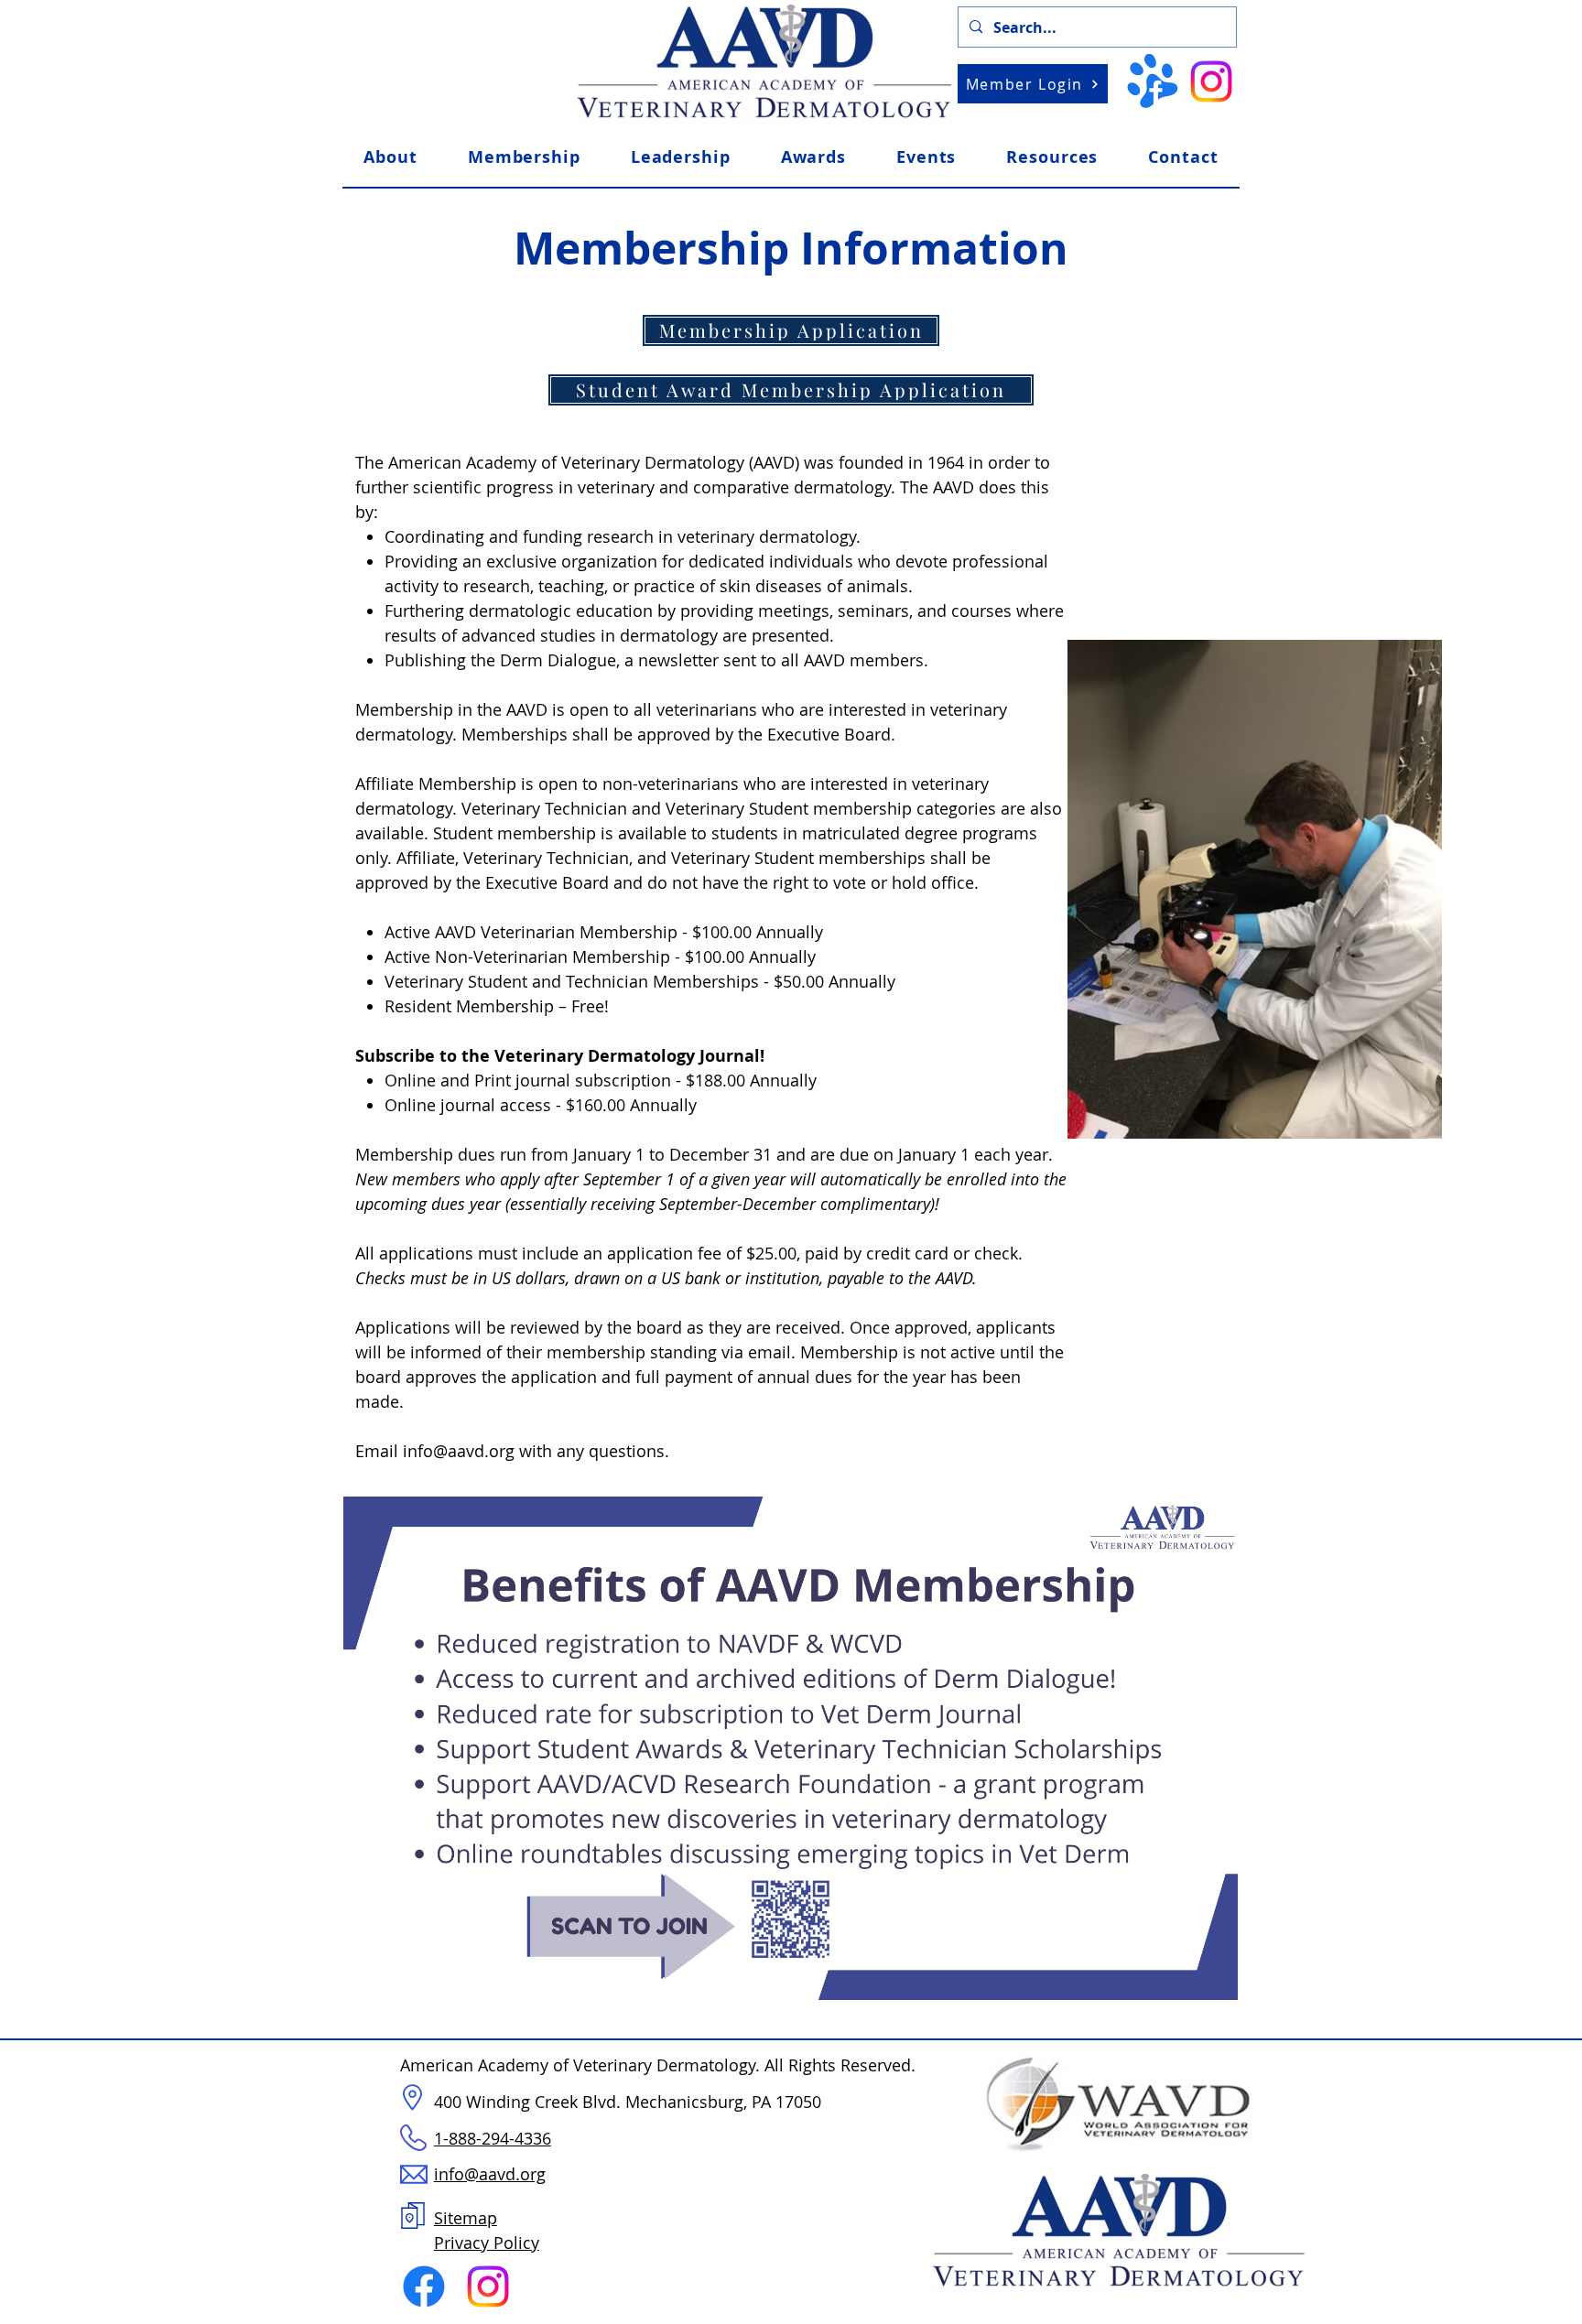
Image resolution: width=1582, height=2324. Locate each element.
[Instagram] (1211, 81)
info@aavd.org (459, 1451)
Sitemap (466, 2218)
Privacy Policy (487, 2243)
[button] (1052, 157)
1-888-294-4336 (493, 2138)
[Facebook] (424, 2286)
